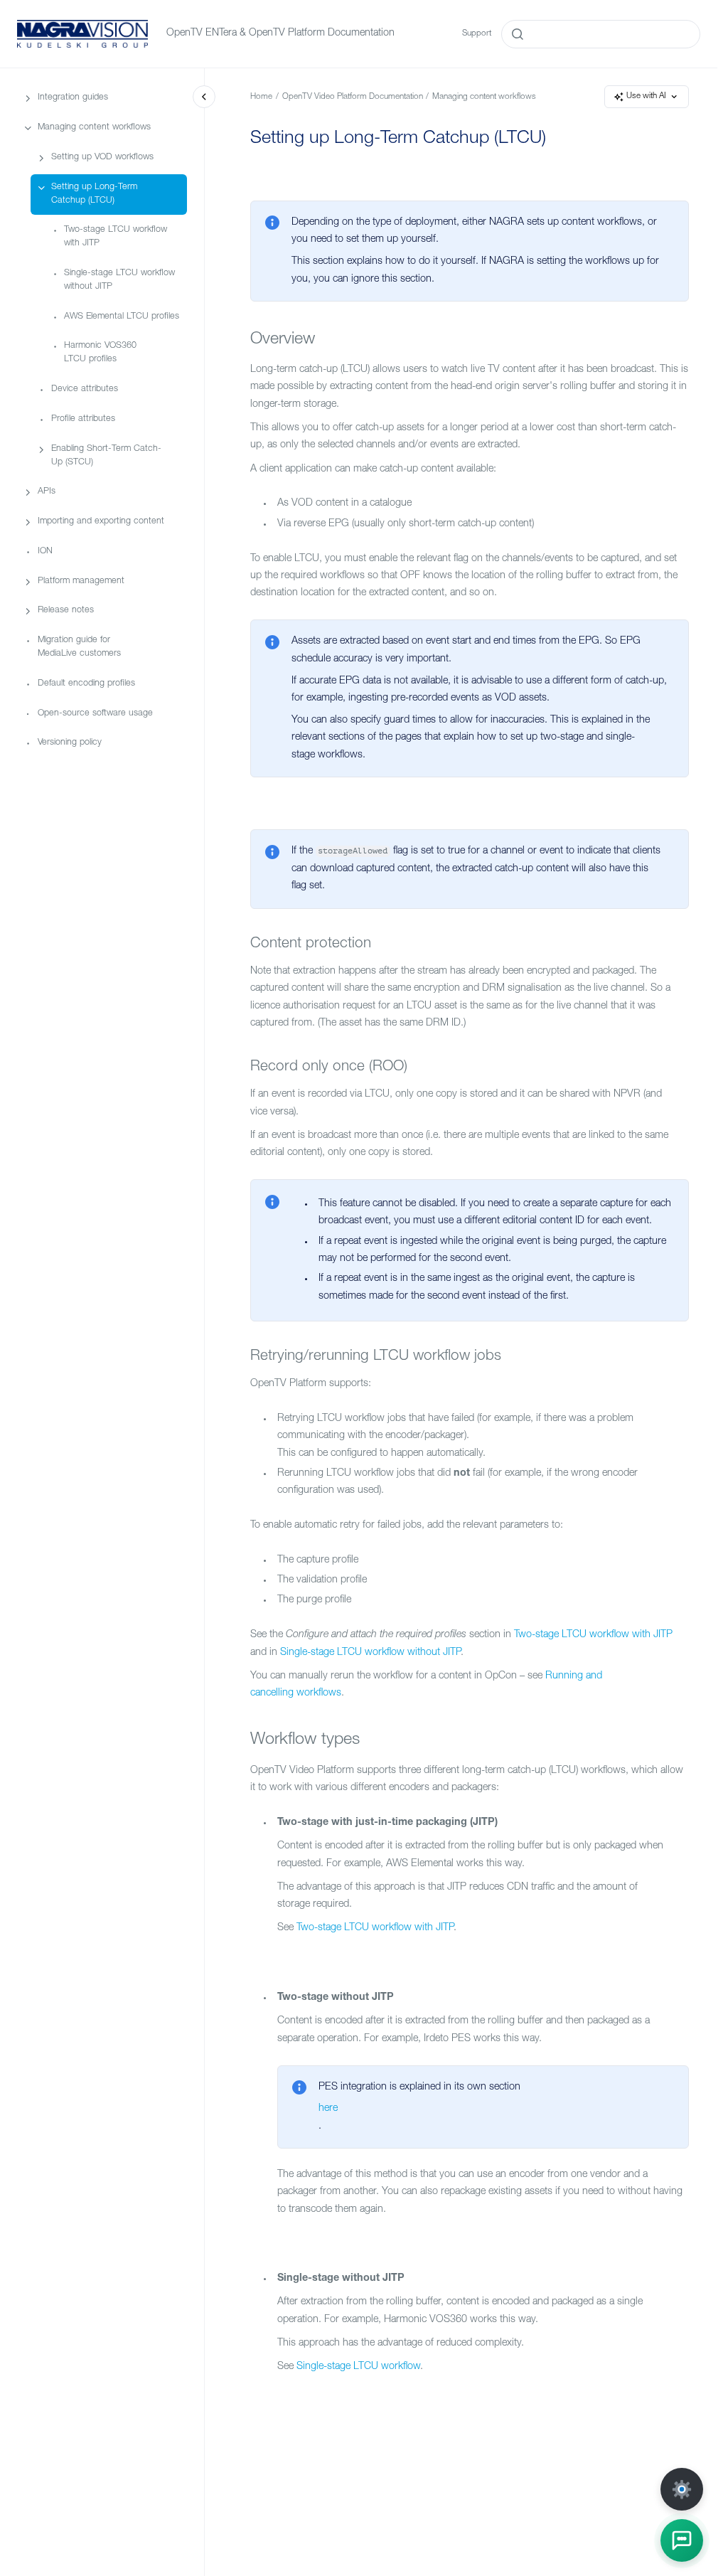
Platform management (81, 581)
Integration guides (73, 98)
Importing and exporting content (101, 522)
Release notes (66, 611)
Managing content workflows (94, 128)
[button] (682, 2540)
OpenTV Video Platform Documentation (353, 97)
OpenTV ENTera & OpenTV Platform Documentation (280, 33)
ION (45, 552)
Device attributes (85, 389)
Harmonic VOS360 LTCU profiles (100, 353)
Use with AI (646, 96)
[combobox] (601, 34)
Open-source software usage (95, 714)
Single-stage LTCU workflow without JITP (119, 280)
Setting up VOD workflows (102, 158)
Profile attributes (83, 419)
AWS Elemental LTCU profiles (122, 317)
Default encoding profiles (86, 684)
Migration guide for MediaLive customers (79, 647)
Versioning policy (70, 743)
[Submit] (518, 34)
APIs (47, 492)
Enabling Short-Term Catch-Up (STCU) (106, 456)
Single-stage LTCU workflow (358, 2367)
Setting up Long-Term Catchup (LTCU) (94, 194)
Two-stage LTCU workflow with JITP (116, 237)
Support (477, 34)
